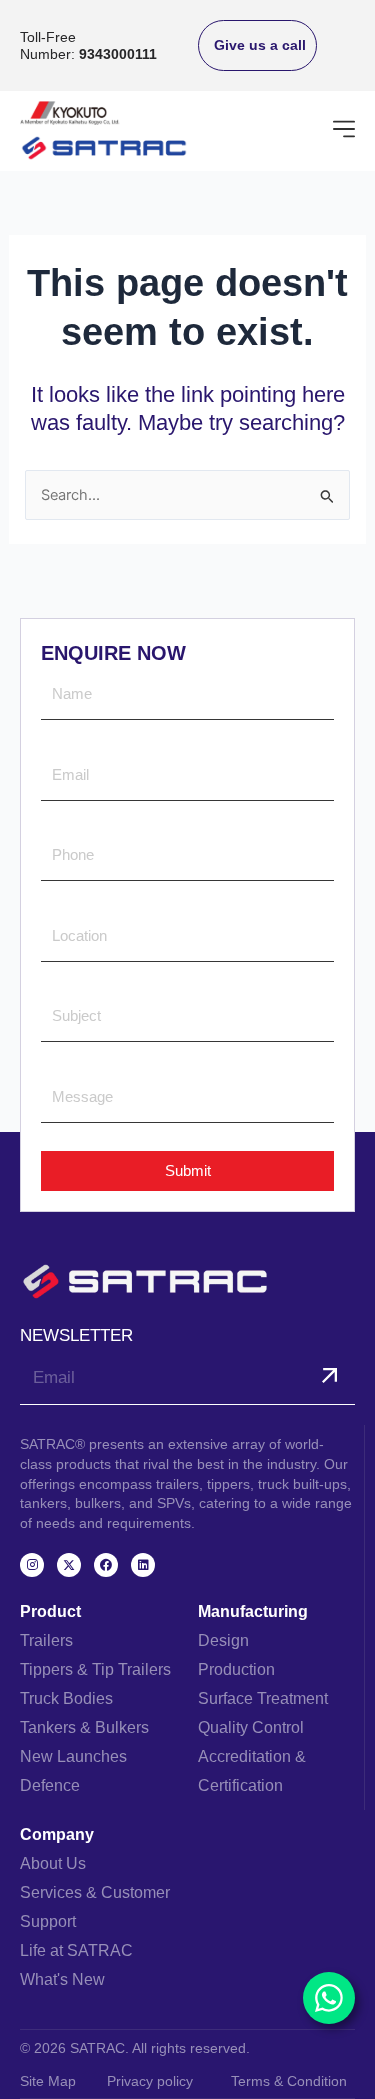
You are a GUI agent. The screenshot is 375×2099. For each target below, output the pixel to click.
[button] (344, 131)
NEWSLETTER (76, 1335)
